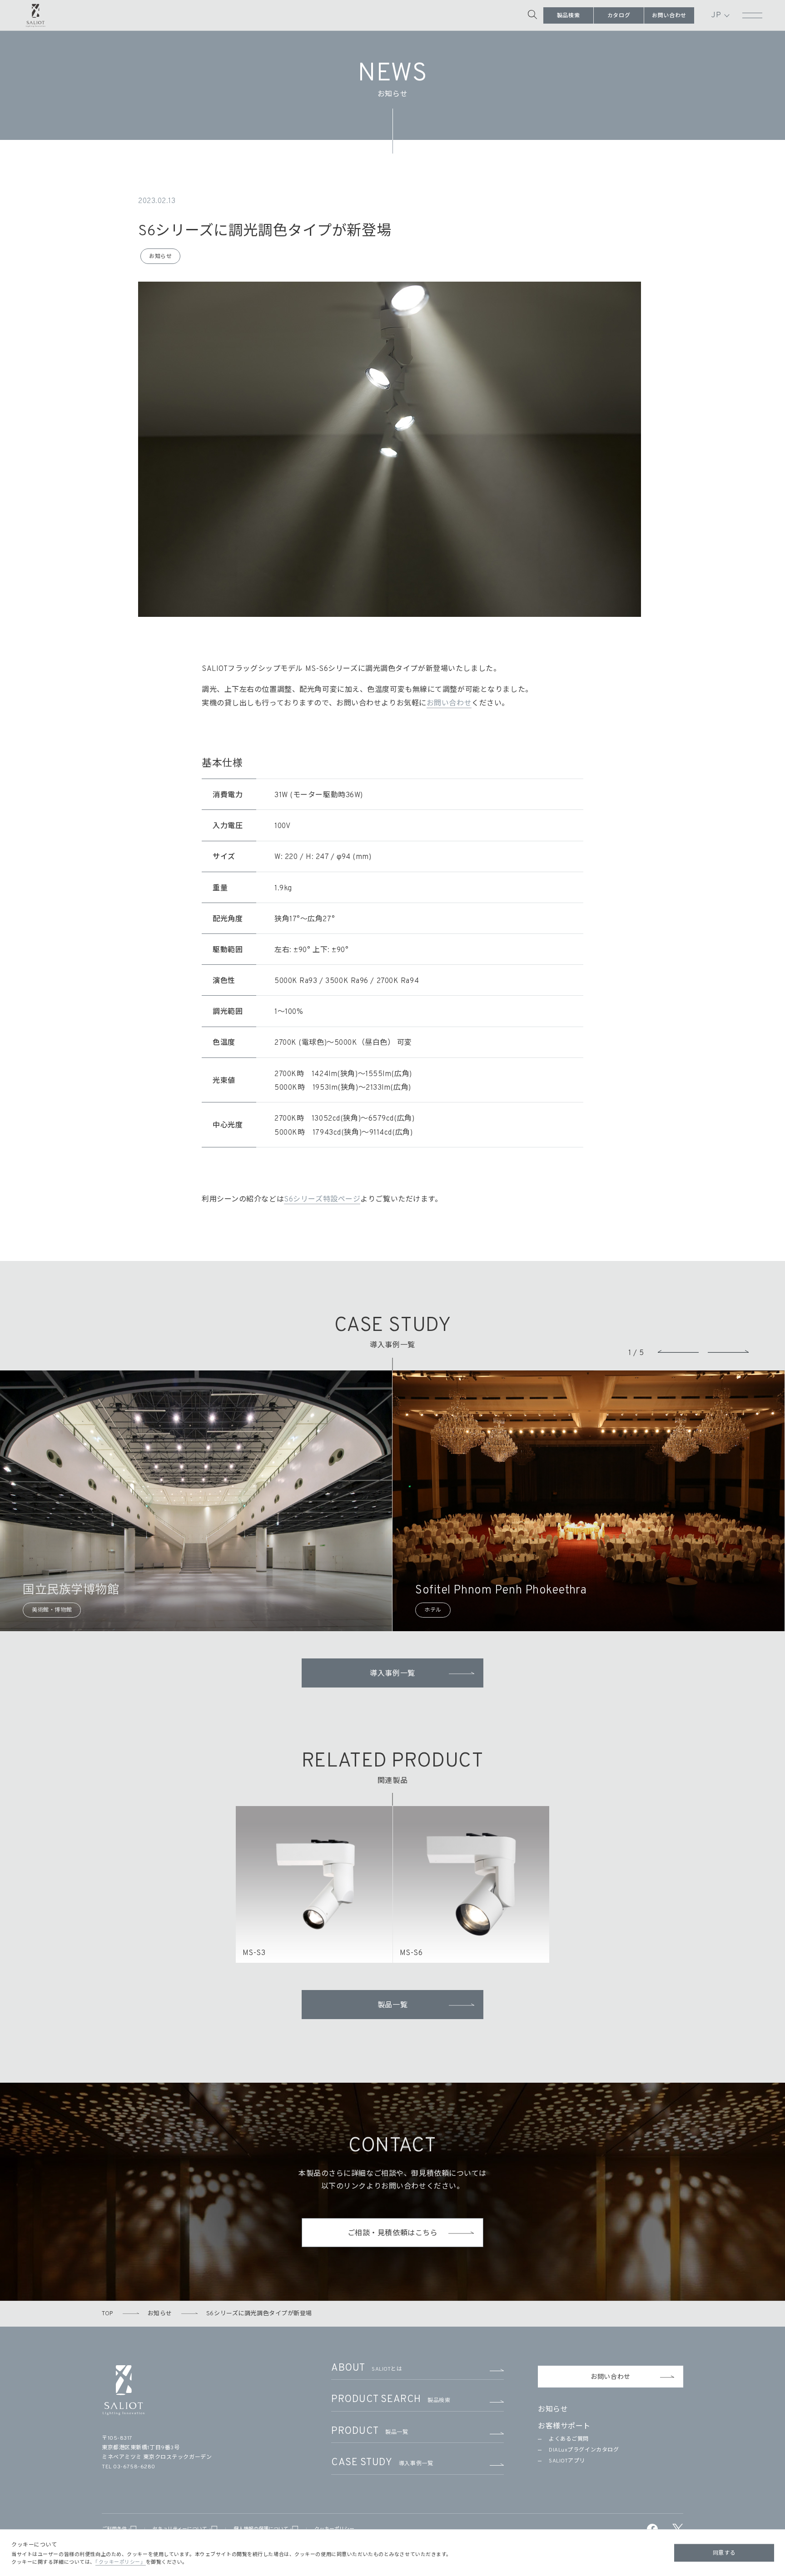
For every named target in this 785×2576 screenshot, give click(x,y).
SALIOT (36, 14)
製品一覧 (392, 2005)
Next (728, 1351)
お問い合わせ (669, 16)
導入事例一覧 (392, 1674)
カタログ (619, 16)
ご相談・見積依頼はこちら (393, 2234)
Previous (678, 1351)
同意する (724, 2553)
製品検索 (568, 16)
